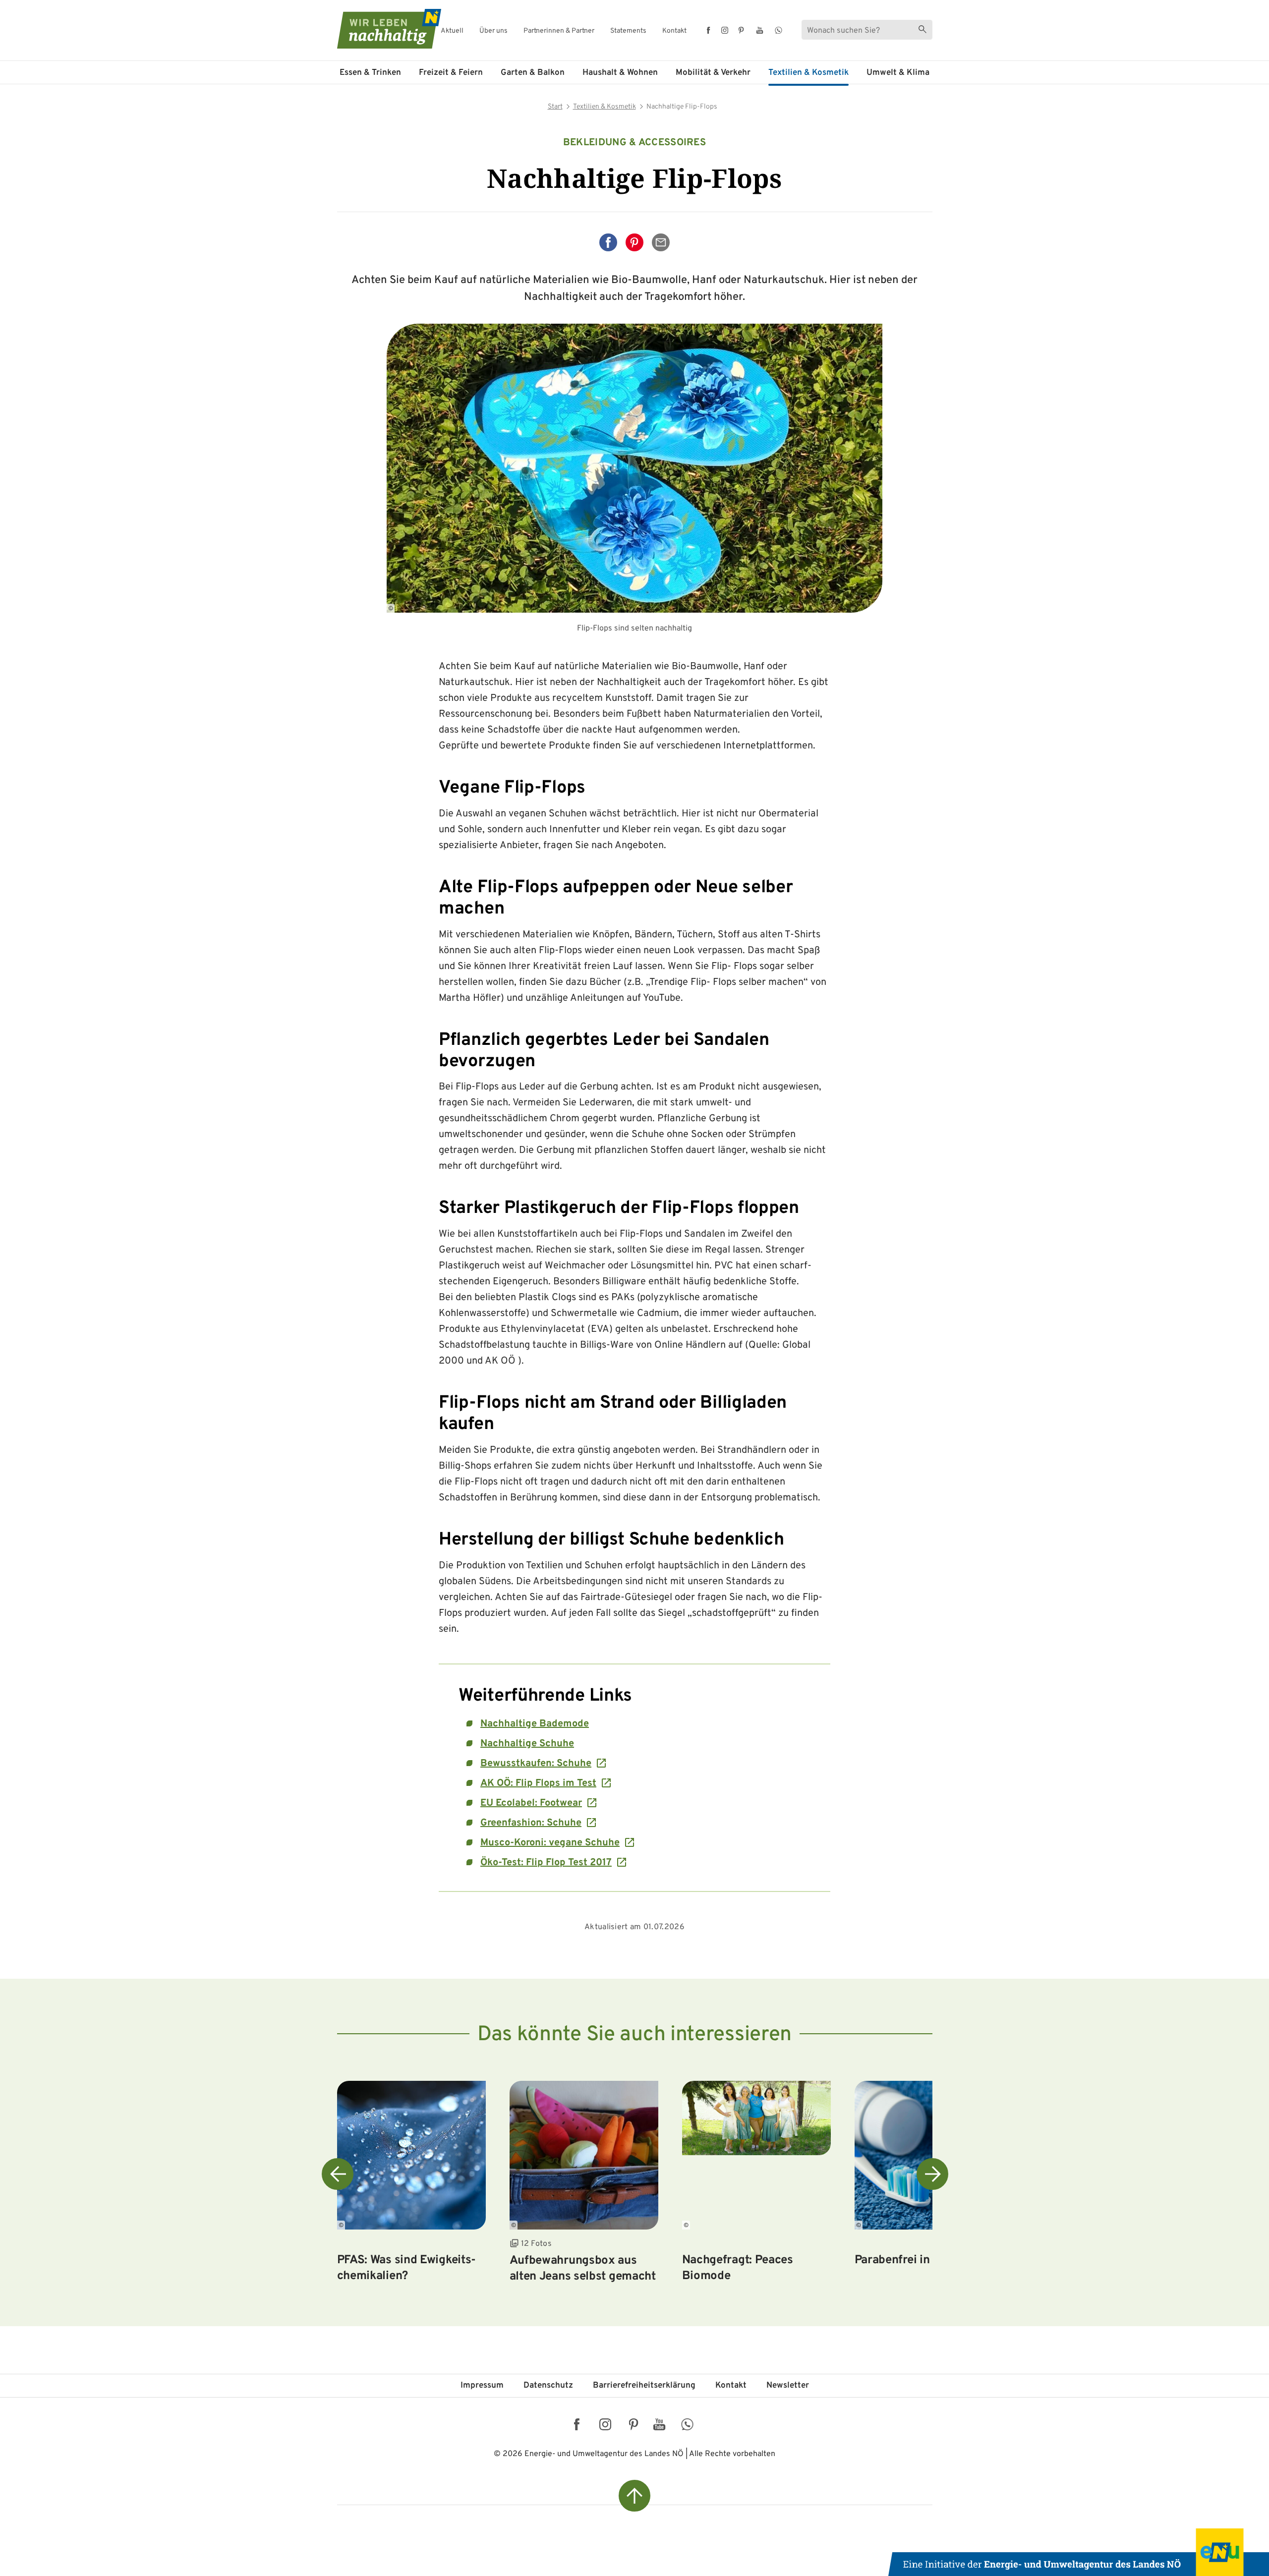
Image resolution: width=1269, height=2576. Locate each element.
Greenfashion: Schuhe (531, 1823)
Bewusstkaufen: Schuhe (536, 1764)
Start (555, 107)
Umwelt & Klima (898, 73)
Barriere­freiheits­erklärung (644, 2386)
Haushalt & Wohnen (620, 73)
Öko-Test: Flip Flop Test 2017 (546, 1863)
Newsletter (788, 2386)
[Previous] (338, 2174)
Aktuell (452, 31)
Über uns (493, 31)
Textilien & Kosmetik (808, 73)
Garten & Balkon (533, 73)
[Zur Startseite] (380, 29)
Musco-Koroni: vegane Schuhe (550, 1843)
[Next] (932, 2174)
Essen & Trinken (370, 73)
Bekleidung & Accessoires (634, 143)
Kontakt (674, 31)
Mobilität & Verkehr (713, 73)
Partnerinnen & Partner (559, 31)
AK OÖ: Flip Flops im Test (538, 1783)
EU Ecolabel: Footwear (531, 1803)
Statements (628, 31)
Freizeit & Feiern (451, 73)
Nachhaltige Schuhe (527, 1744)
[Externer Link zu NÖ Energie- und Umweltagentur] (1079, 2552)
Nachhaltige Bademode (535, 1724)
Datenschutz (548, 2386)
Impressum (482, 2386)
